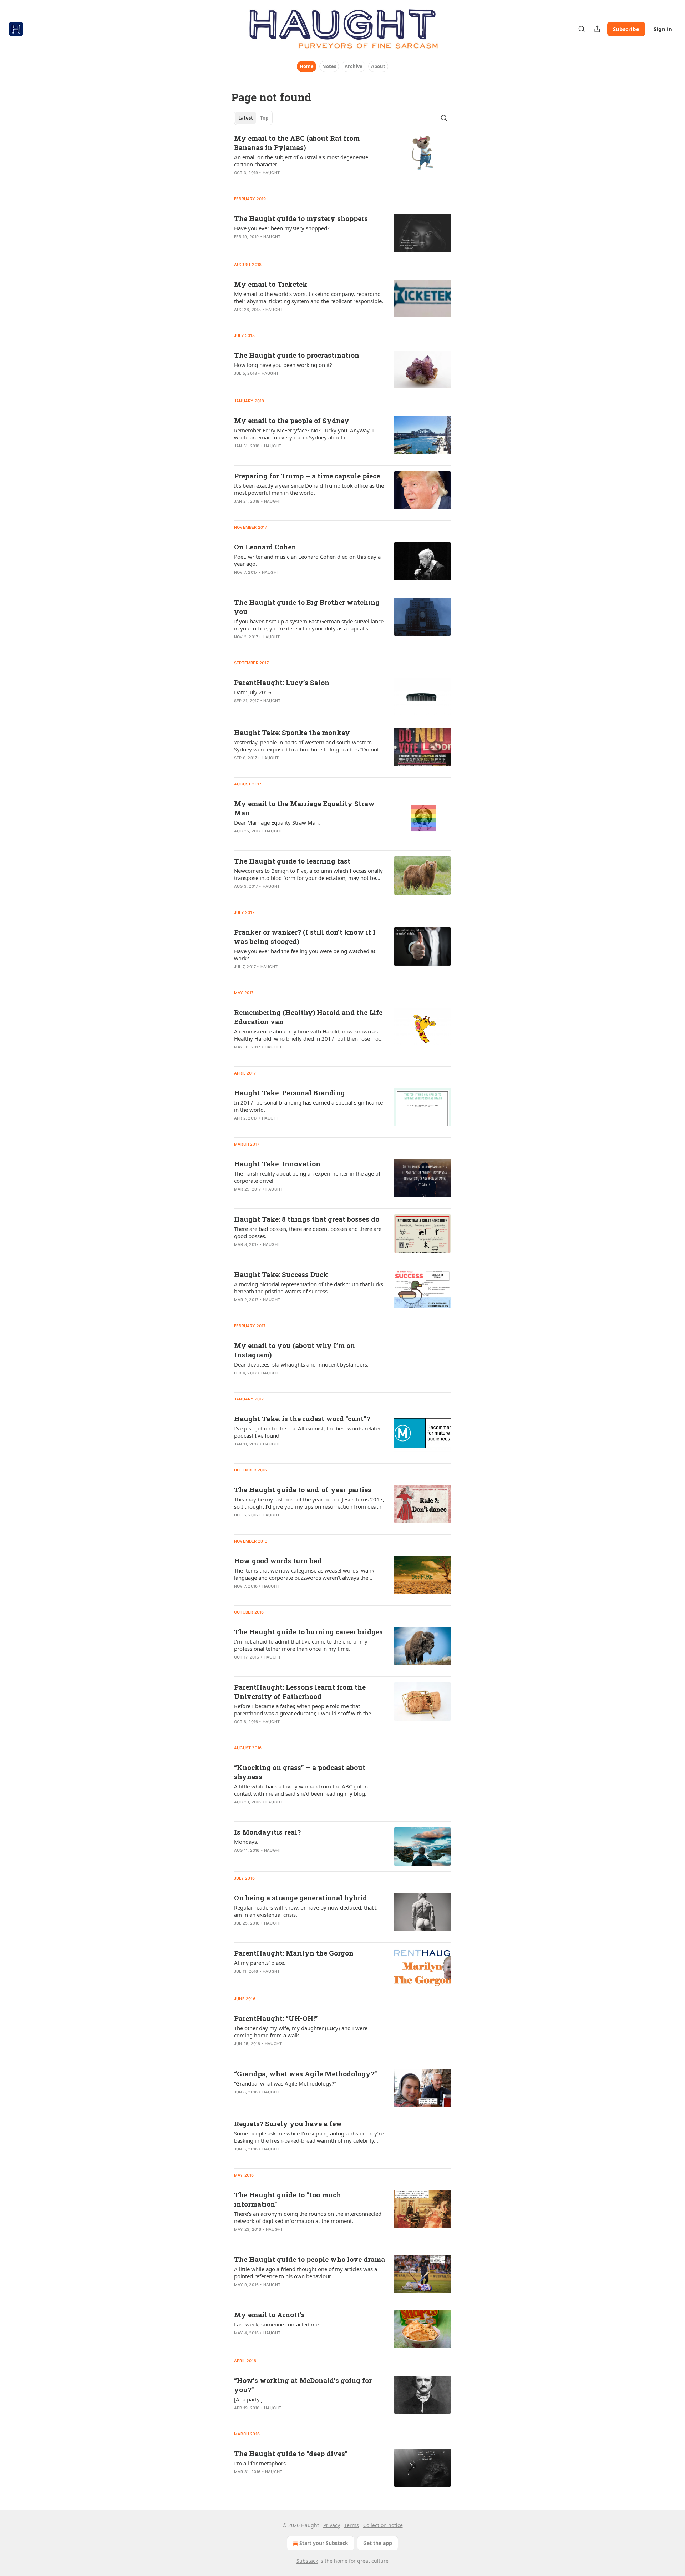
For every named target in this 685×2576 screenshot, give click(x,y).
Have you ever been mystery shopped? (282, 228)
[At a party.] (248, 2399)
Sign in (663, 29)
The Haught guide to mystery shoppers (301, 218)
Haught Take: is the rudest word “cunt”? (302, 1418)
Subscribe (626, 29)
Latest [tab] (246, 118)
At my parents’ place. (260, 1963)
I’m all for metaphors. (261, 2463)
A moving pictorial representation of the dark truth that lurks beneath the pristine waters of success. (309, 1288)
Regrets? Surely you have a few (288, 2124)
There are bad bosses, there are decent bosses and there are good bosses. (308, 1232)
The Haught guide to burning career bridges (308, 1632)
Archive (354, 66)
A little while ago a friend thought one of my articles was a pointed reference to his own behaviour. (306, 2273)
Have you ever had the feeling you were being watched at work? (305, 955)
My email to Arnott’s (269, 2315)
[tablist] (253, 118)
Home (307, 66)
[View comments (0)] (286, 182)
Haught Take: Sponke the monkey (292, 732)
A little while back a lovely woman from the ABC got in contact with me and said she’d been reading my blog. (301, 1790)
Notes (329, 66)
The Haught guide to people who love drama (309, 2259)
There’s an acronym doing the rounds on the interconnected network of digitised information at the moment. (308, 2217)
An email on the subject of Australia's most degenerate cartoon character (301, 161)
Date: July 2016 (253, 692)
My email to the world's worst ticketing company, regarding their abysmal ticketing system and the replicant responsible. (309, 297)
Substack (307, 2561)
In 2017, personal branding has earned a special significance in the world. (308, 1106)
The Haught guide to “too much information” (288, 2199)
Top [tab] (264, 118)
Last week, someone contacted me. (277, 2324)
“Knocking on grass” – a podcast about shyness (300, 1772)
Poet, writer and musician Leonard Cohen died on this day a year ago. (307, 560)
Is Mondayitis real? (267, 1832)
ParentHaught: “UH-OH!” (276, 2018)
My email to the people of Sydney (292, 420)
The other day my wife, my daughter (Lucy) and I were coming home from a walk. (301, 2032)
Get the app (378, 2543)
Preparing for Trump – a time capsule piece (307, 476)
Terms (352, 2525)
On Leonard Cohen (265, 547)
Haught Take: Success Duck (281, 1274)
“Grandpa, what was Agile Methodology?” (306, 2074)
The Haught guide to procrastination (297, 355)
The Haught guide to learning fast (292, 861)
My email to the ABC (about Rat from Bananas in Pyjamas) (297, 143)
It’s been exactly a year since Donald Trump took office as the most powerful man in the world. (309, 489)
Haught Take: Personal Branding (290, 1093)
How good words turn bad (278, 1561)
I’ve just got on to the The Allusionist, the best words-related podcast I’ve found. (308, 1432)
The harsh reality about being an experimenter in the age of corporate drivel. (307, 1177)
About (378, 66)
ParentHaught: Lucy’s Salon (282, 682)
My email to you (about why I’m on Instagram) (295, 1350)
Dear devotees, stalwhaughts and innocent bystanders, (301, 1364)
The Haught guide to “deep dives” (291, 2453)
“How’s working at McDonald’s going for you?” (303, 2385)
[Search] (582, 29)
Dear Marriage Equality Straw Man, (277, 822)
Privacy (332, 2525)
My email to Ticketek (271, 284)
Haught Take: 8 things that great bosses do (307, 1219)
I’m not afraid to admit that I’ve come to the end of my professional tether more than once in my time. (301, 1645)
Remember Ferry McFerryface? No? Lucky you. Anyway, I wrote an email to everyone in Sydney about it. (304, 434)
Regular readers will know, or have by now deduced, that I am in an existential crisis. (305, 1911)
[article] (342, 160)
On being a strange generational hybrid (301, 1898)
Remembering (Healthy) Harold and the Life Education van (308, 1017)
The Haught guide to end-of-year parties (303, 1490)
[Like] (239, 182)
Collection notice (383, 2525)
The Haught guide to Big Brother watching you (307, 607)
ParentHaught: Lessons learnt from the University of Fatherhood (300, 1692)
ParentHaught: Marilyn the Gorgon (294, 1953)
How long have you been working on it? (283, 365)
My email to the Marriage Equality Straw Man (304, 808)
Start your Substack (324, 2543)
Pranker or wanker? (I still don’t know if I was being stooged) (305, 937)
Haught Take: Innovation (277, 1164)
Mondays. (246, 1842)
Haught (271, 173)
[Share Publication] (597, 29)
